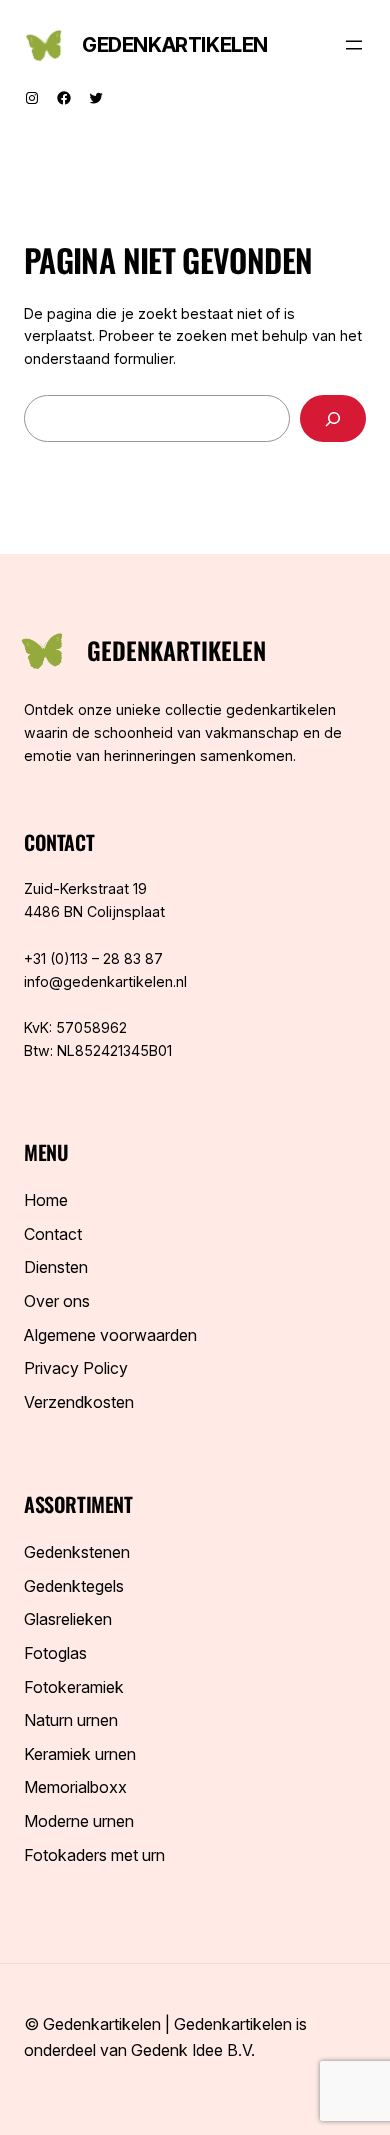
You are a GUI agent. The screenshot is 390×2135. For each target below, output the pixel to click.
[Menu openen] (354, 45)
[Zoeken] (333, 418)
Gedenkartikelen (175, 45)
